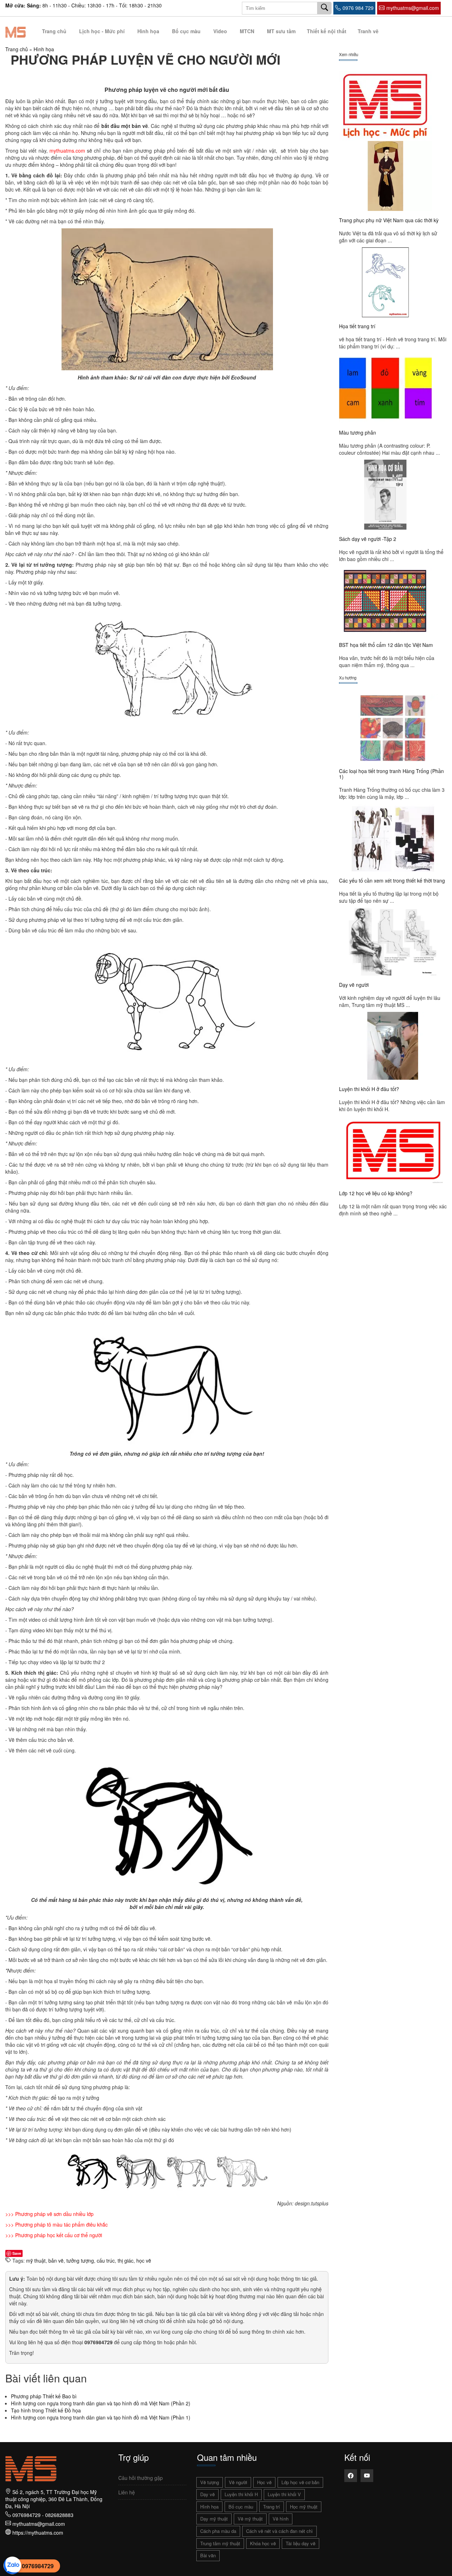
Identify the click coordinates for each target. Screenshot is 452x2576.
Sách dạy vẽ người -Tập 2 (368, 539)
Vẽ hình (281, 2519)
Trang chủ (54, 31)
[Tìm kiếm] (325, 8)
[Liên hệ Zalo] (12, 2565)
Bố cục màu (186, 31)
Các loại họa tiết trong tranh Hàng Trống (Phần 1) (391, 774)
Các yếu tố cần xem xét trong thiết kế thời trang (392, 880)
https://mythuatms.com (38, 2533)
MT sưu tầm (281, 31)
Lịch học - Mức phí (102, 31)
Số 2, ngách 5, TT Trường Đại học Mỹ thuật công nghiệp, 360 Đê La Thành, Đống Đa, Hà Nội (54, 2499)
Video (220, 31)
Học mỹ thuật (304, 2507)
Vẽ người (238, 2482)
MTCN (247, 31)
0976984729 (38, 2566)
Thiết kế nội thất (327, 31)
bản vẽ (56, 2260)
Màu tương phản (358, 432)
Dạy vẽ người (354, 985)
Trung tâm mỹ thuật (220, 2543)
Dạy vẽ (207, 2494)
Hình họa (148, 31)
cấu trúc (106, 2260)
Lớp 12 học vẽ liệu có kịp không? (376, 1193)
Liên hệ (127, 2492)
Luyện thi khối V (284, 2494)
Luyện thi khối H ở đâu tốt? (369, 1089)
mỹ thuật (36, 2260)
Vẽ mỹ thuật (250, 2519)
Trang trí (272, 2507)
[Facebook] (351, 2476)
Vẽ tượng (210, 2482)
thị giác (126, 2260)
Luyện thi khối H (241, 2494)
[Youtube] (367, 2476)
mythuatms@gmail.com (413, 8)
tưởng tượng (80, 2260)
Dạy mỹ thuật (214, 2519)
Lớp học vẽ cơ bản (300, 2482)
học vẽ (144, 2260)
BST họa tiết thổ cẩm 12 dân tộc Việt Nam (386, 645)
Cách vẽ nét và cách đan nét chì (279, 2531)
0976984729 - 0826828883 (43, 2515)
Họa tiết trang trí (357, 326)
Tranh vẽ (368, 31)
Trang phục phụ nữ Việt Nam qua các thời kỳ (389, 220)
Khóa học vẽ (263, 2543)
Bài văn (208, 2555)
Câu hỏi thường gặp (141, 2478)
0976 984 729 (358, 8)
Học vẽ (264, 2482)
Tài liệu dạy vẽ (301, 2543)
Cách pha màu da (218, 2531)
